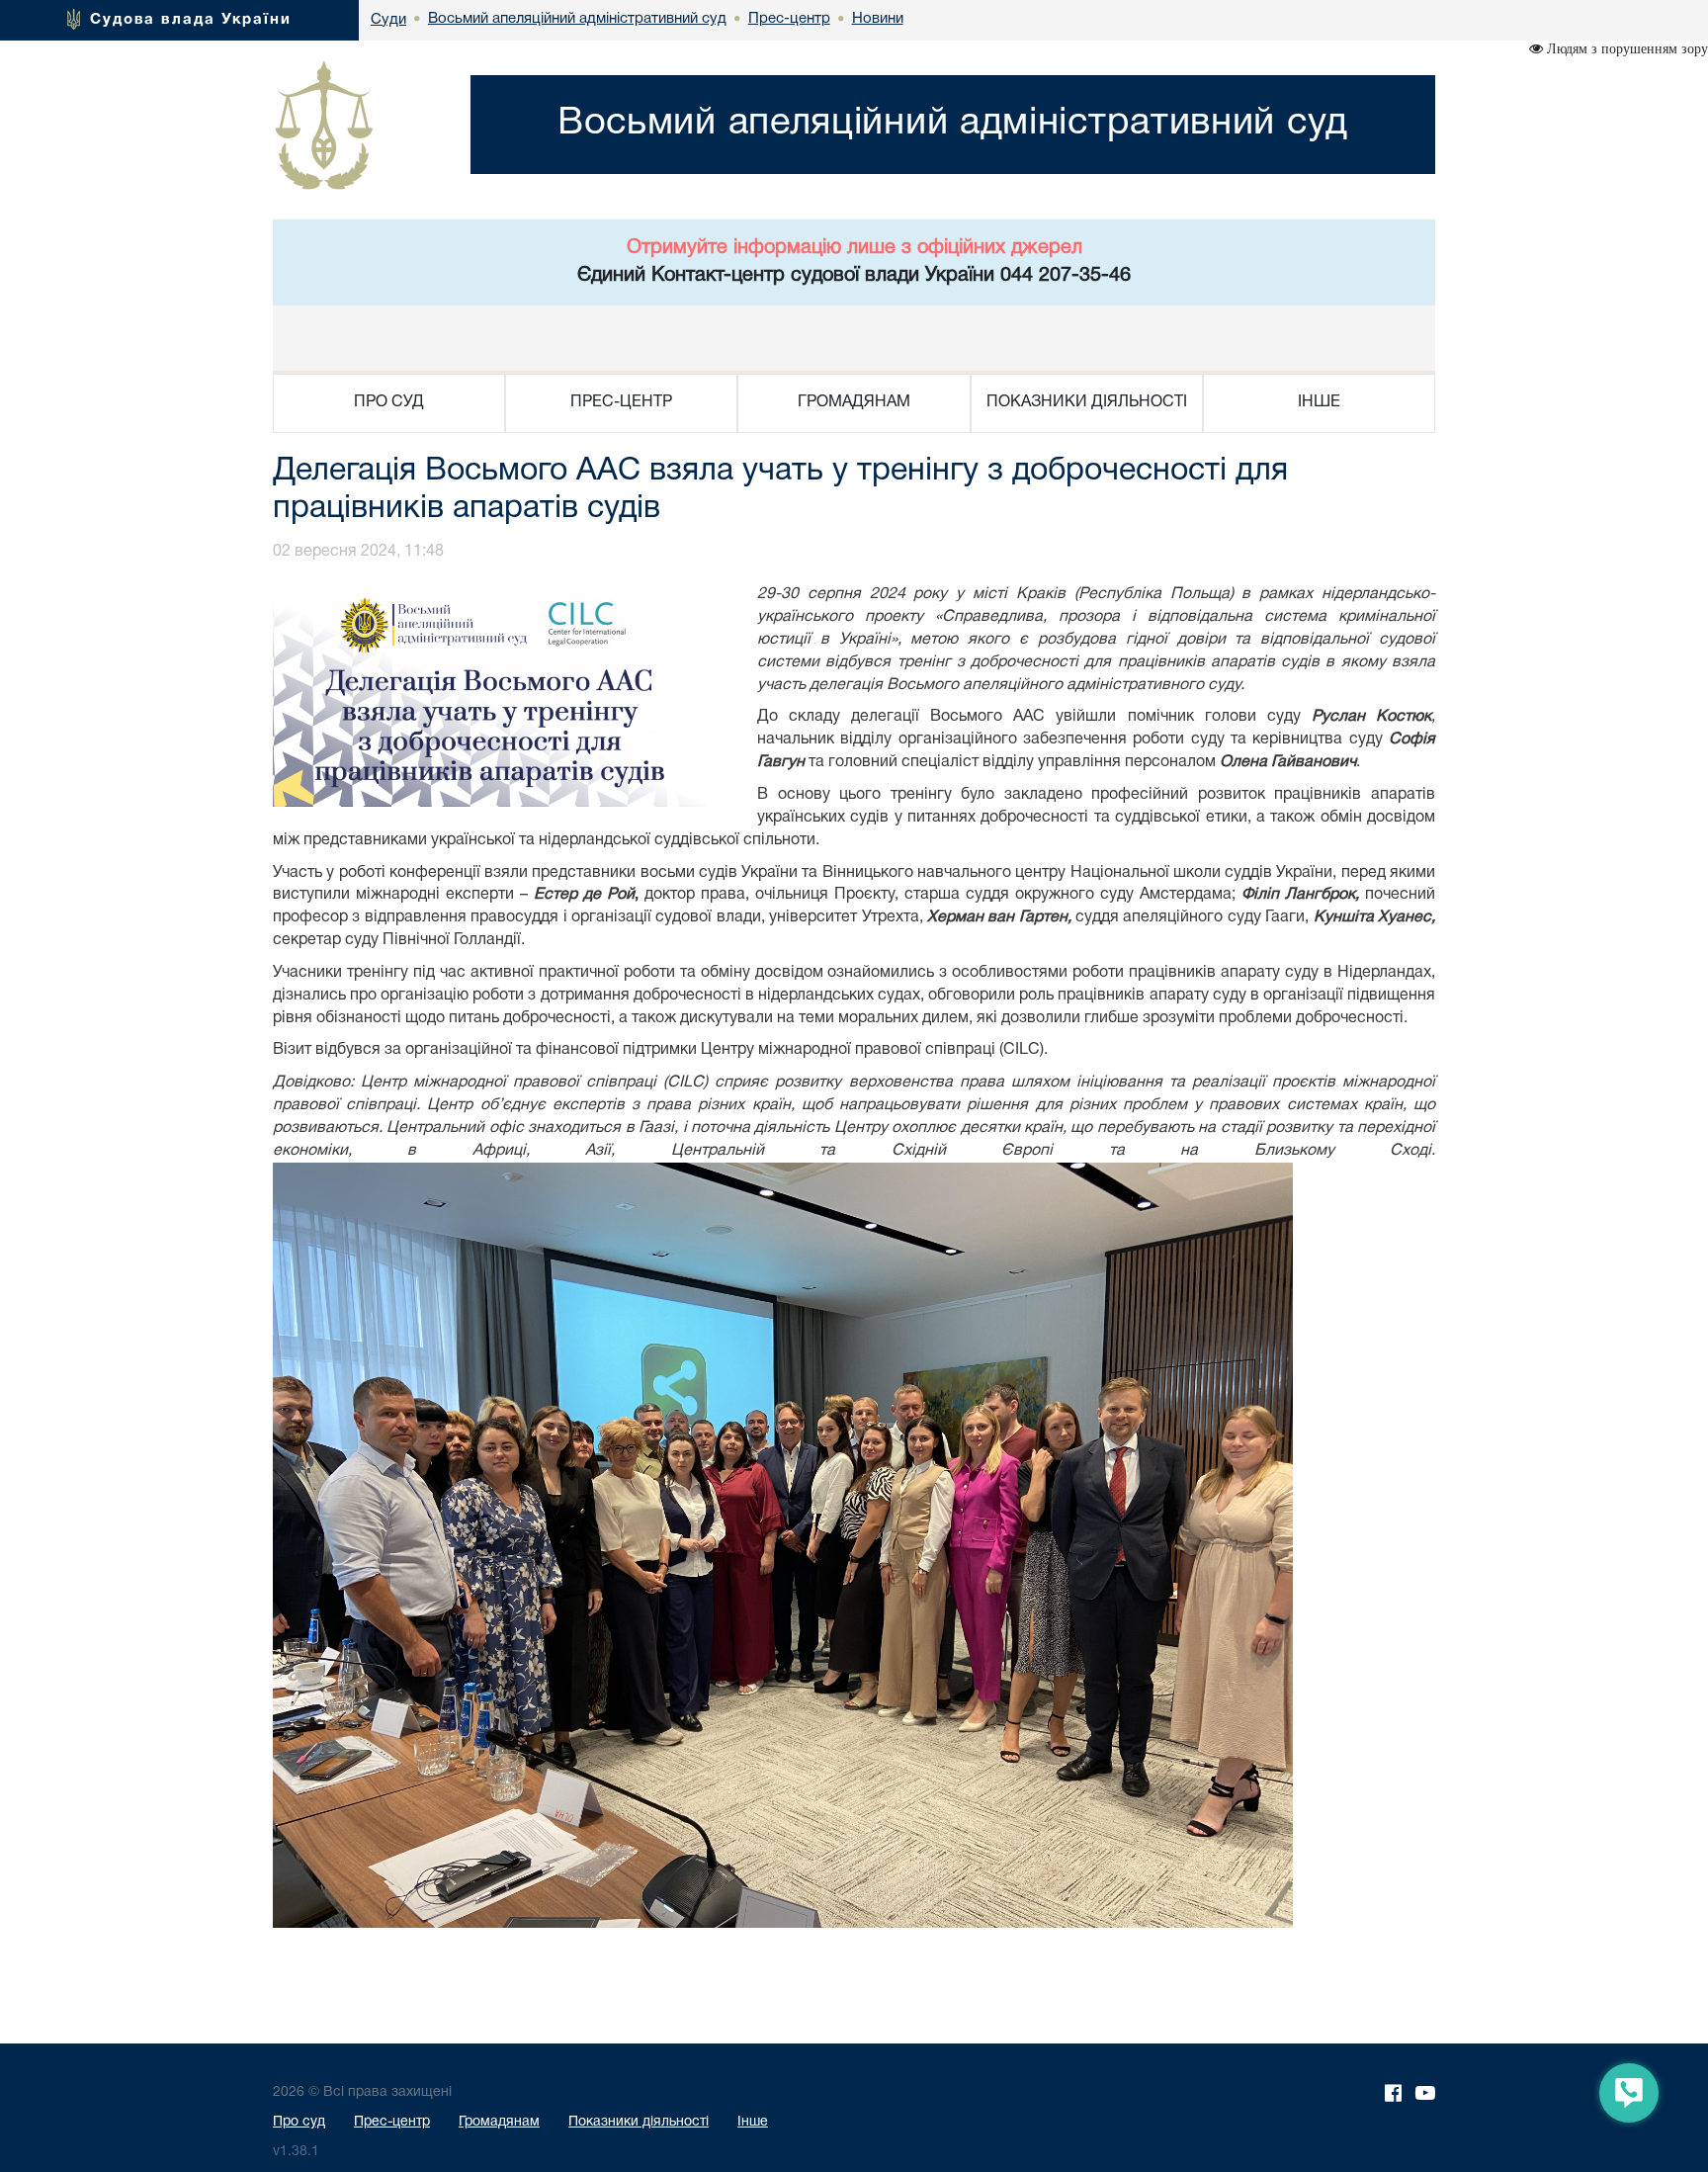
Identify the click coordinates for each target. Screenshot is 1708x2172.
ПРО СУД (389, 402)
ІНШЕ (1319, 402)
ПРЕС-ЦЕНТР (621, 402)
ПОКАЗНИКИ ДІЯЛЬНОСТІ (1087, 402)
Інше (753, 2122)
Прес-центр (392, 2122)
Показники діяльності (639, 2122)
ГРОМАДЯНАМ (854, 402)
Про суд (299, 2122)
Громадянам (499, 2122)
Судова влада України (191, 20)
